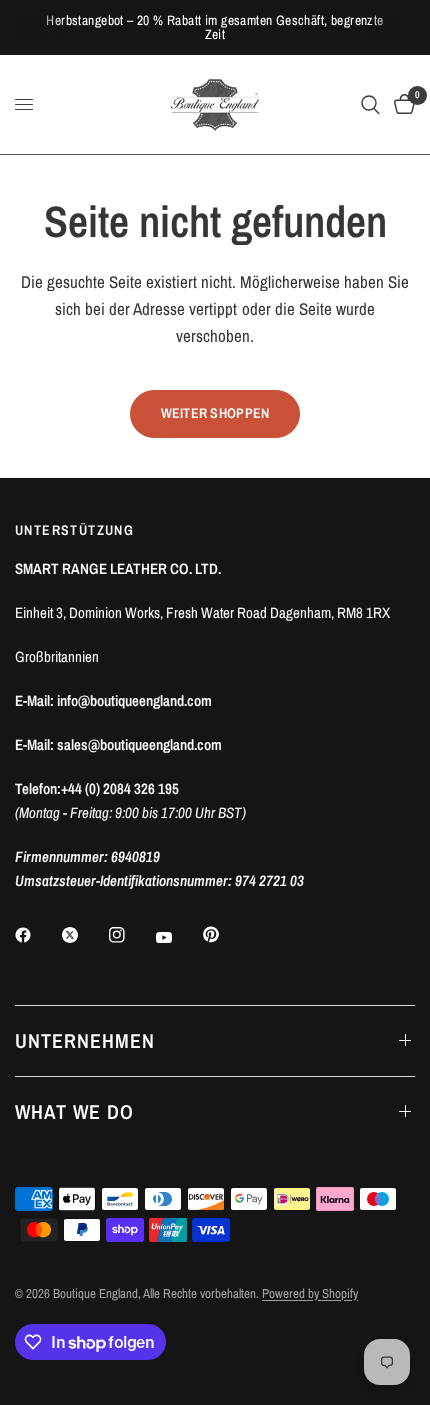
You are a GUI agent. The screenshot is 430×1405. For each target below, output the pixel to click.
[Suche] (370, 104)
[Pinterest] (225, 935)
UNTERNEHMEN (85, 1040)
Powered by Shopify (310, 1293)
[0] (401, 104)
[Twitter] (84, 935)
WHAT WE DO (74, 1111)
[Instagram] (131, 935)
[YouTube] (178, 938)
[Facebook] (37, 935)
